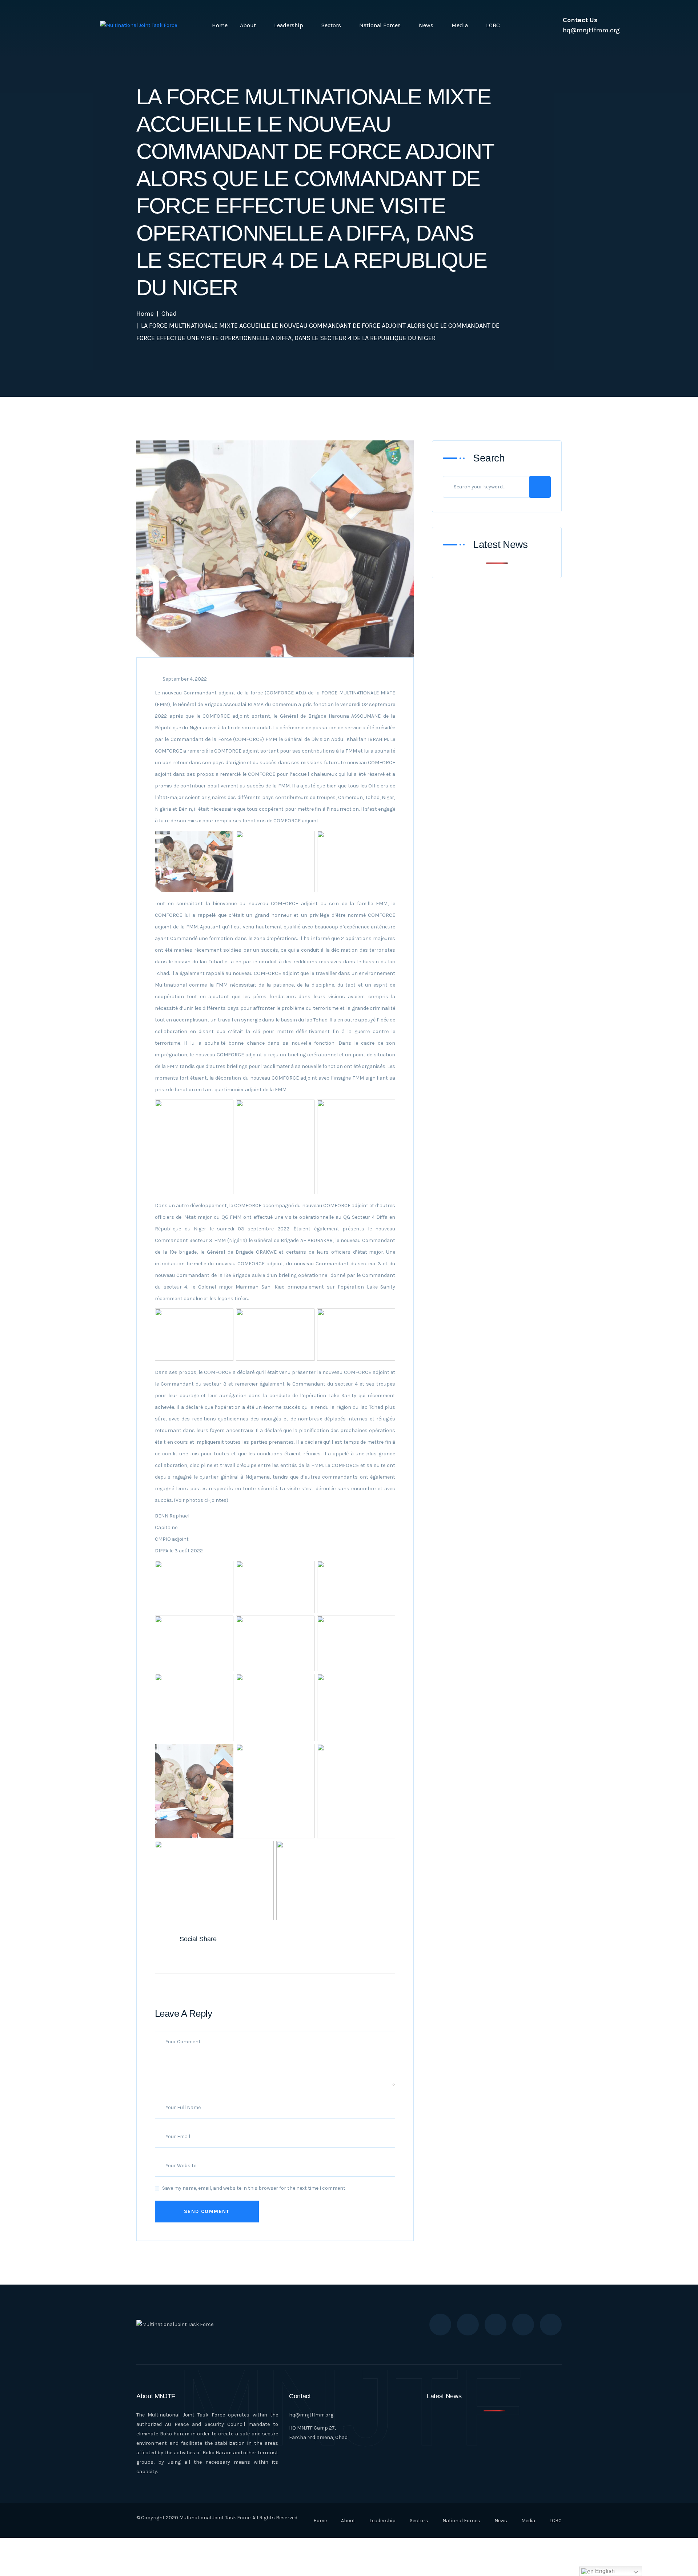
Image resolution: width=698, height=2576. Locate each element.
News (426, 25)
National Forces (380, 25)
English (604, 2571)
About (248, 25)
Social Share (198, 1939)
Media (460, 25)
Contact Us (580, 20)
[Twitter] (184, 1957)
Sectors (331, 25)
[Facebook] (168, 1957)
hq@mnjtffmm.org (311, 2415)
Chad (169, 314)
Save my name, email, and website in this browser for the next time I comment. (254, 2188)
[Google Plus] (199, 1957)
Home (220, 25)
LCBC (493, 25)
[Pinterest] (214, 1957)
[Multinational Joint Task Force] (139, 25)
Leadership (289, 25)
